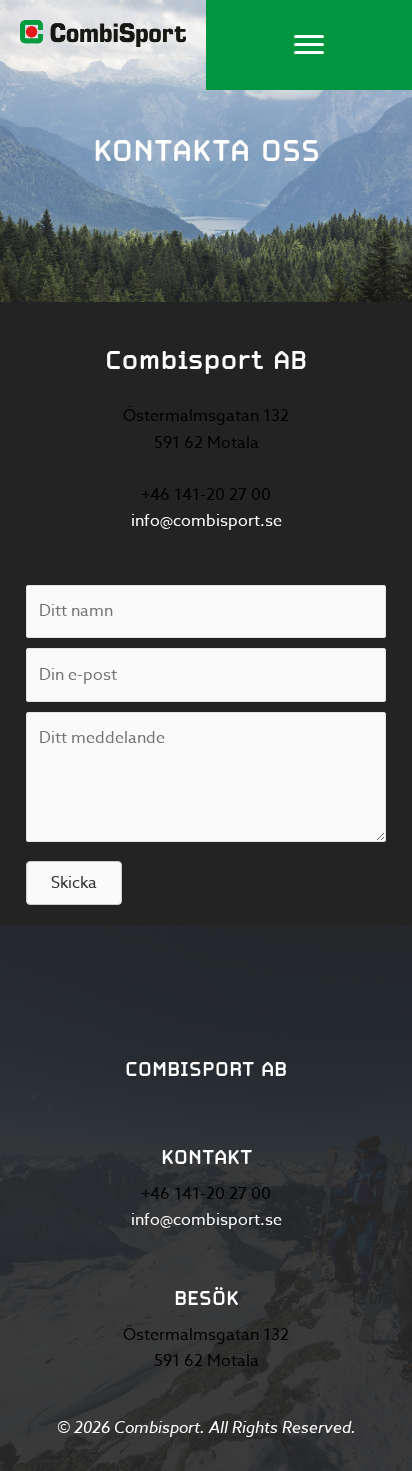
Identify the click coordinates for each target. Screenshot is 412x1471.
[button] (74, 883)
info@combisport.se (206, 521)
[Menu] (309, 45)
